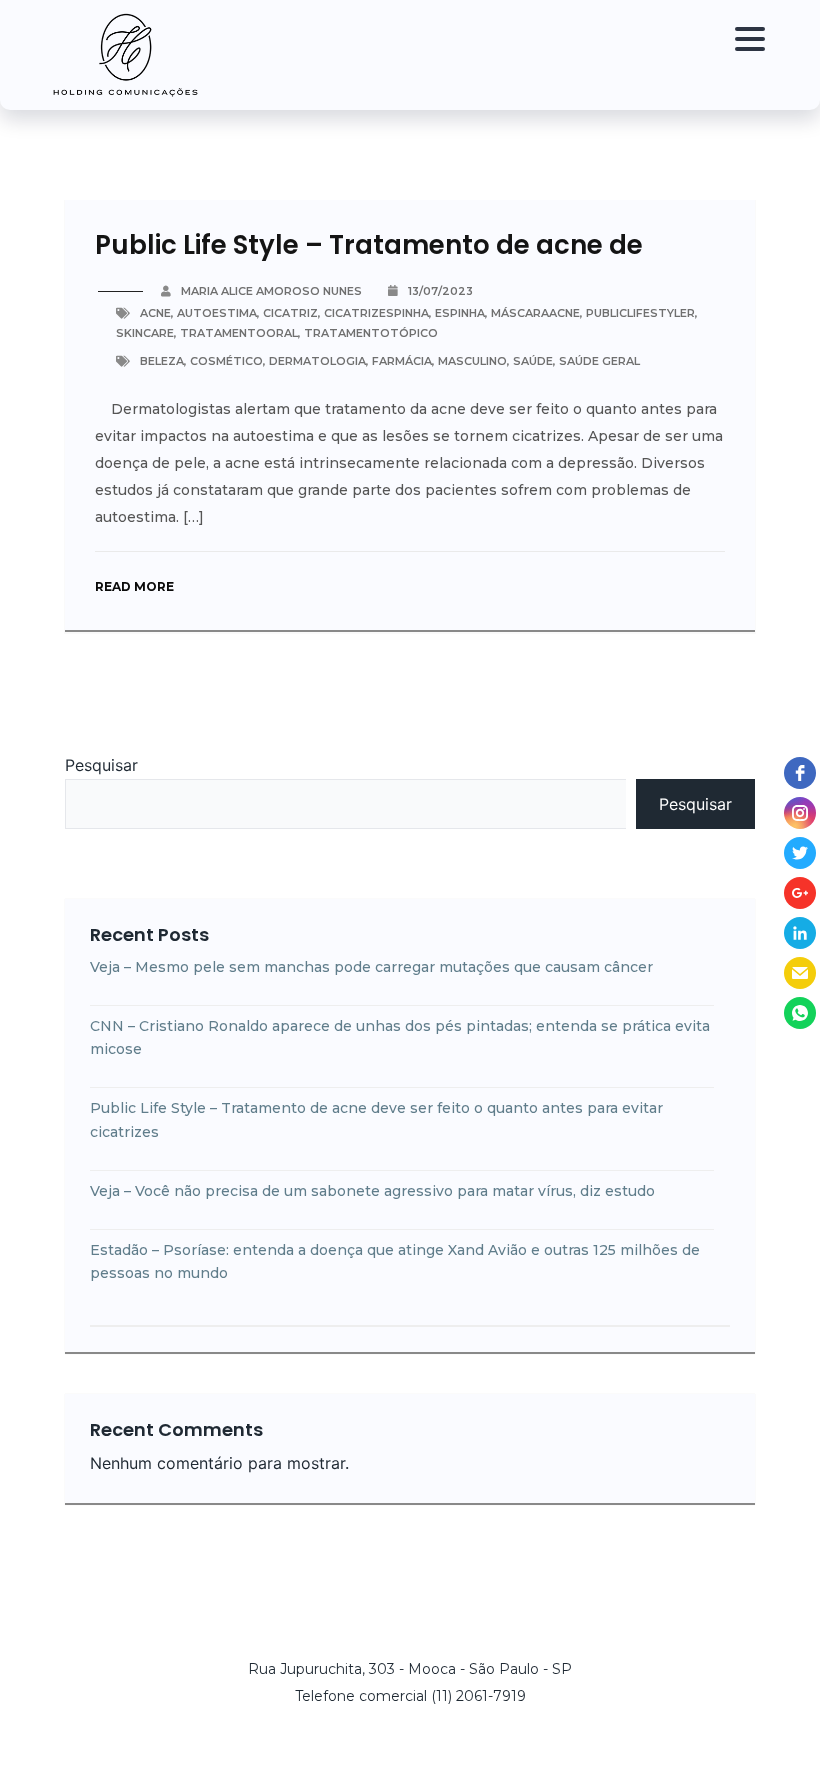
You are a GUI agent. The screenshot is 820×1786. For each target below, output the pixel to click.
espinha (460, 313)
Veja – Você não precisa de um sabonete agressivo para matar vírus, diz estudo (372, 1191)
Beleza (162, 361)
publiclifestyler (640, 313)
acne (155, 313)
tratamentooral (239, 333)
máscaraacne (535, 313)
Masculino (472, 361)
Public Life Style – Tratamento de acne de (369, 245)
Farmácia (402, 361)
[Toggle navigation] (745, 55)
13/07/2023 (440, 291)
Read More (134, 586)
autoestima (217, 313)
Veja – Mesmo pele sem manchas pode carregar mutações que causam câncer (371, 967)
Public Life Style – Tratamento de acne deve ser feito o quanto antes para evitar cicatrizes (376, 1120)
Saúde (533, 361)
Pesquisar (101, 765)
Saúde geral (599, 361)
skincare (145, 333)
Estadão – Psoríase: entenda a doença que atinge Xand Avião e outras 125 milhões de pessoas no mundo (395, 1262)
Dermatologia (317, 361)
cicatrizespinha (376, 313)
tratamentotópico (371, 333)
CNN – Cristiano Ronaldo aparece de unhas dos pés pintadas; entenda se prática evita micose (400, 1038)
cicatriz (290, 313)
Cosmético (226, 361)
